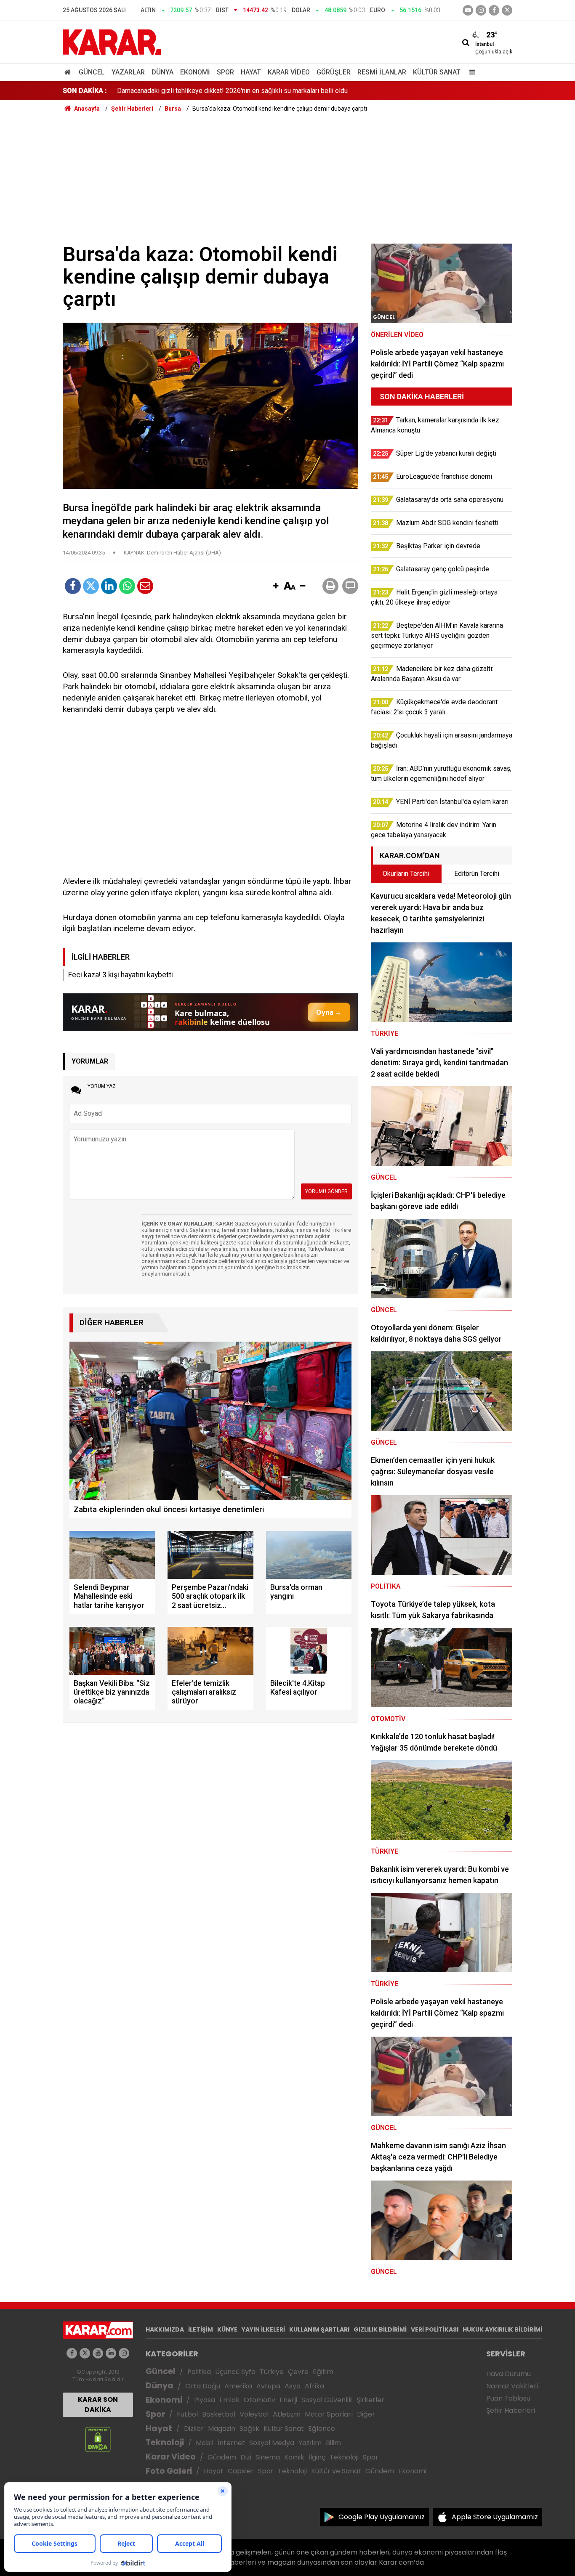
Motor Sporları (329, 2414)
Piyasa (205, 2400)
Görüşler (334, 72)
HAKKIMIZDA (165, 2329)
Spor (225, 72)
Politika (199, 2372)
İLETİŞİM (201, 2329)
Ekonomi (195, 72)
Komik (294, 2457)
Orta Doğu (203, 2386)
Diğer (366, 2414)
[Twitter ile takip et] (507, 10)
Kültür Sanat (437, 72)
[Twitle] (91, 586)
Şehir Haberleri (511, 2410)
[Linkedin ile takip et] (111, 2353)
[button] (276, 586)
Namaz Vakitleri (512, 2386)
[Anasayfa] (69, 72)
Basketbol (219, 2414)
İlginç (317, 2457)
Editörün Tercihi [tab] (477, 874)
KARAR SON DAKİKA (98, 2405)
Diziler (194, 2429)
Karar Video (289, 72)
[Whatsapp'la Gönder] (127, 586)
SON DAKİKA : (85, 91)
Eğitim (323, 2372)
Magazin (222, 2429)
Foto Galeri (169, 2471)
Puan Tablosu (508, 2398)
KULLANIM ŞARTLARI (319, 2329)
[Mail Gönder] (145, 586)
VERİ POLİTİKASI (435, 2329)
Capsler (241, 2471)
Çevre (298, 2372)
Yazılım (310, 2443)
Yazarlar (128, 72)
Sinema (268, 2457)
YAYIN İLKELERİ (263, 2329)
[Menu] (470, 72)
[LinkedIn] (109, 586)
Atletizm (287, 2414)
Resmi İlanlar (382, 72)
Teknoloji (165, 2442)
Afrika (314, 2386)
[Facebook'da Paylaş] (73, 586)
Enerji (288, 2400)
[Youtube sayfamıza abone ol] (98, 2353)
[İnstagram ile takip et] (481, 10)
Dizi (246, 2457)
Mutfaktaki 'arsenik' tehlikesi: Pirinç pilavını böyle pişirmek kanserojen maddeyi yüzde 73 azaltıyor (261, 91)
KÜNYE (227, 2329)
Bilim (333, 2443)
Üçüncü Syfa (235, 2372)
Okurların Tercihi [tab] (406, 874)
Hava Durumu (508, 2374)
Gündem (222, 2457)
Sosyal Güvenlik (327, 2400)
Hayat (251, 72)
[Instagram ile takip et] (124, 2353)
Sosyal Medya (272, 2443)
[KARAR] (112, 41)
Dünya (162, 72)
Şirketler (370, 2400)
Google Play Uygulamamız (382, 2517)
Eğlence (322, 2429)
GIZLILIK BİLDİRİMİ (380, 2329)
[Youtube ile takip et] (468, 10)
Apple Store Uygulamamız (495, 2517)
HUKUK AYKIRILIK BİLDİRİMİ (502, 2329)
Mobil (205, 2443)
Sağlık (249, 2429)
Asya (293, 2386)
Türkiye (272, 2372)
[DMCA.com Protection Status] (98, 2439)
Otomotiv (260, 2400)
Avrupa (268, 2386)
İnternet (231, 2443)
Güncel (92, 72)
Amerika (238, 2386)
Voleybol (254, 2414)
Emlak (229, 2400)
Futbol (187, 2414)
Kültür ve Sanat (336, 2471)
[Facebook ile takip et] (494, 10)
